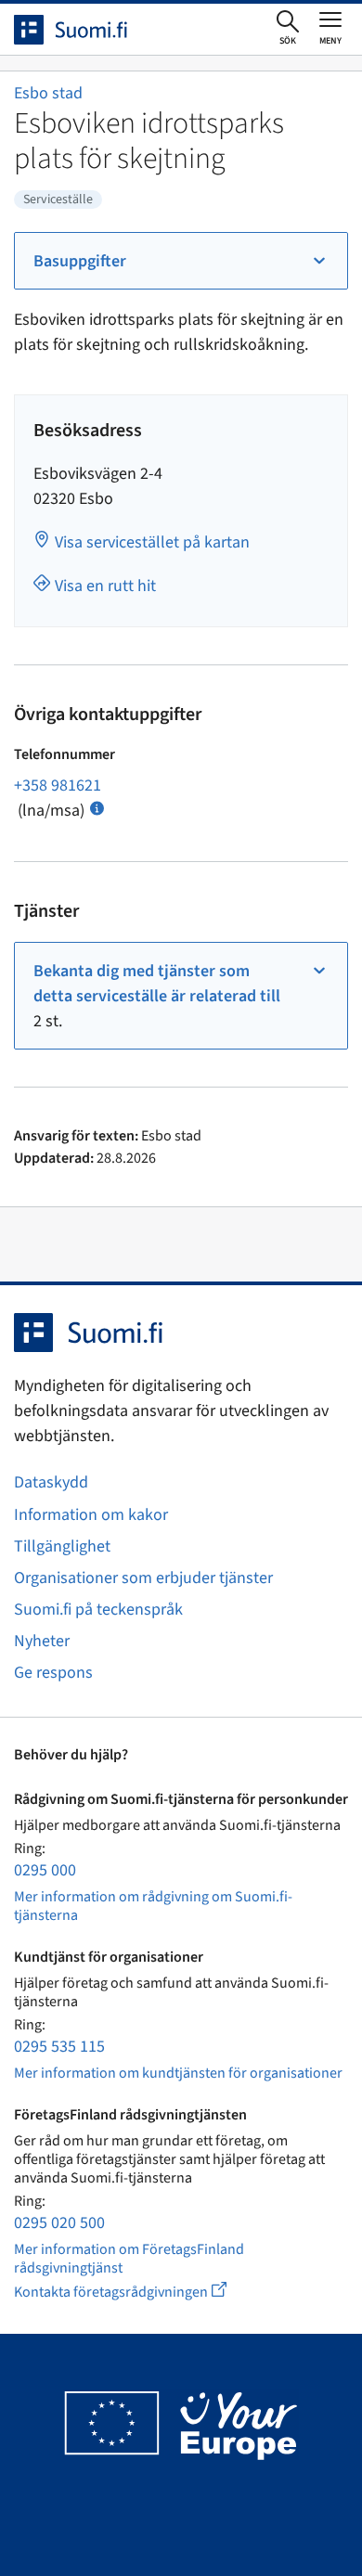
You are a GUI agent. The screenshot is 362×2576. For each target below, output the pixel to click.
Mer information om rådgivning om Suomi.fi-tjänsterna (153, 1906)
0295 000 (45, 1870)
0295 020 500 (59, 2223)
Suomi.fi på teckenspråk (98, 1610)
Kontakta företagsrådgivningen (135, 2292)
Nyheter (42, 1641)
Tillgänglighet (62, 1546)
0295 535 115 (59, 2047)
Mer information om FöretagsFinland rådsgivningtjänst (129, 2259)
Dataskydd (51, 1482)
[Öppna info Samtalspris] (97, 807)
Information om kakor (91, 1515)
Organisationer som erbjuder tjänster (143, 1578)
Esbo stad (48, 93)
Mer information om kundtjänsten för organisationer (178, 2073)
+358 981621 (58, 786)
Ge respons (53, 1673)
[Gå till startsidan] (87, 30)
